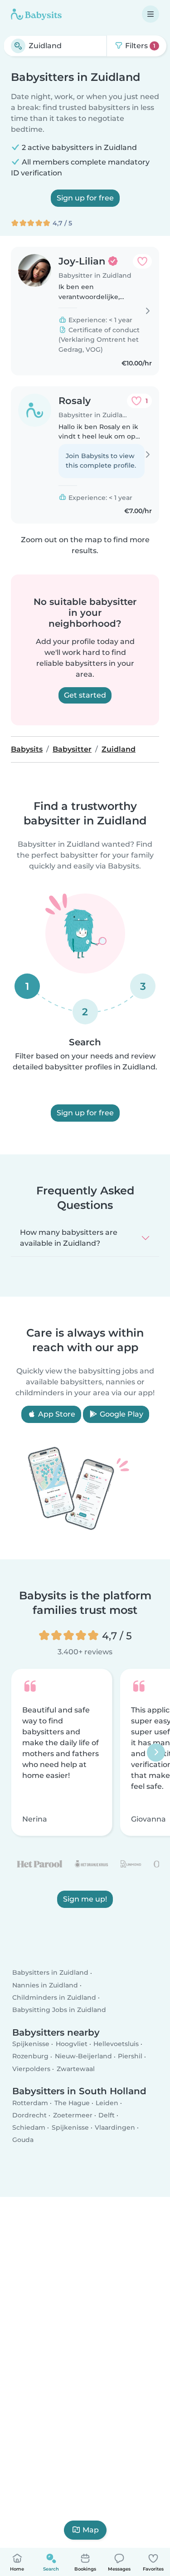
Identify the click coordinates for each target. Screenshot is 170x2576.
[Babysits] (36, 14)
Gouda (23, 2140)
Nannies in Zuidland (45, 1985)
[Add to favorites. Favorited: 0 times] (142, 261)
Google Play (121, 1414)
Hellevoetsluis (116, 2044)
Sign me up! (85, 1900)
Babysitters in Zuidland (50, 1973)
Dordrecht (29, 2115)
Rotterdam (30, 2103)
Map (91, 2530)
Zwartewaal (76, 2069)
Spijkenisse (31, 2044)
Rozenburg (30, 2056)
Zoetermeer (73, 2115)
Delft (107, 2115)
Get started (85, 695)
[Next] (156, 1752)
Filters (139, 46)
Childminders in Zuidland (54, 1997)
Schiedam (29, 2127)
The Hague (72, 2103)
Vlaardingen (115, 2127)
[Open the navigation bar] (151, 14)
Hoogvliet (72, 2044)
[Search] (18, 46)
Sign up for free (85, 198)
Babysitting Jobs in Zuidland (59, 2010)
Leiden (107, 2103)
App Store (56, 1414)
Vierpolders (31, 2069)
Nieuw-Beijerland (83, 2056)
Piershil (130, 2056)
